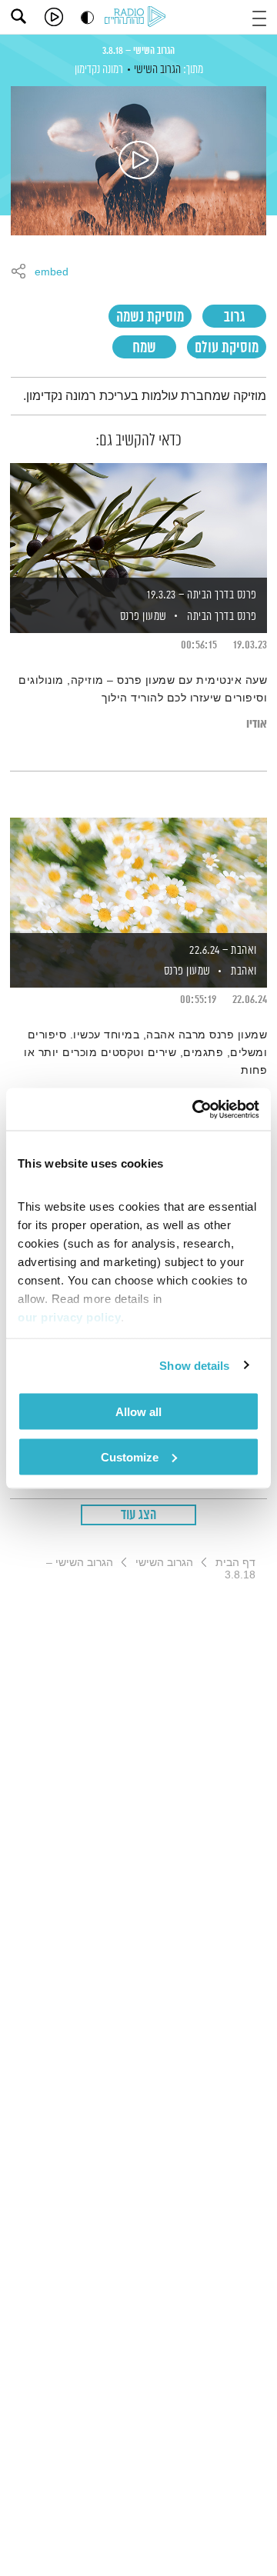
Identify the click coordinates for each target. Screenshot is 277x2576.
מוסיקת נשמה (150, 317)
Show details (194, 1365)
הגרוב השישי (157, 70)
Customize (130, 1456)
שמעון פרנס (142, 617)
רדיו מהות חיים (138, 18)
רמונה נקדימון (99, 70)
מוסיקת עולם (227, 348)
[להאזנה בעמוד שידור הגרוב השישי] (138, 161)
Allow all (138, 1412)
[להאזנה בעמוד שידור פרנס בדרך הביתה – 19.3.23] (138, 522)
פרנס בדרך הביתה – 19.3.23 (202, 595)
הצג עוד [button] (139, 1515)
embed (52, 272)
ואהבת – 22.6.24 (223, 950)
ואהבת (244, 971)
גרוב (234, 317)
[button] (259, 17)
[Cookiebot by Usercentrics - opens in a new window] (195, 1109)
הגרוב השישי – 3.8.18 (138, 51)
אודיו (257, 724)
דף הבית (235, 1562)
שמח (144, 348)
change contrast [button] (87, 17)
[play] (54, 17)
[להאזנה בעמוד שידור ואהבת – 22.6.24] (138, 876)
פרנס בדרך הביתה (222, 617)
